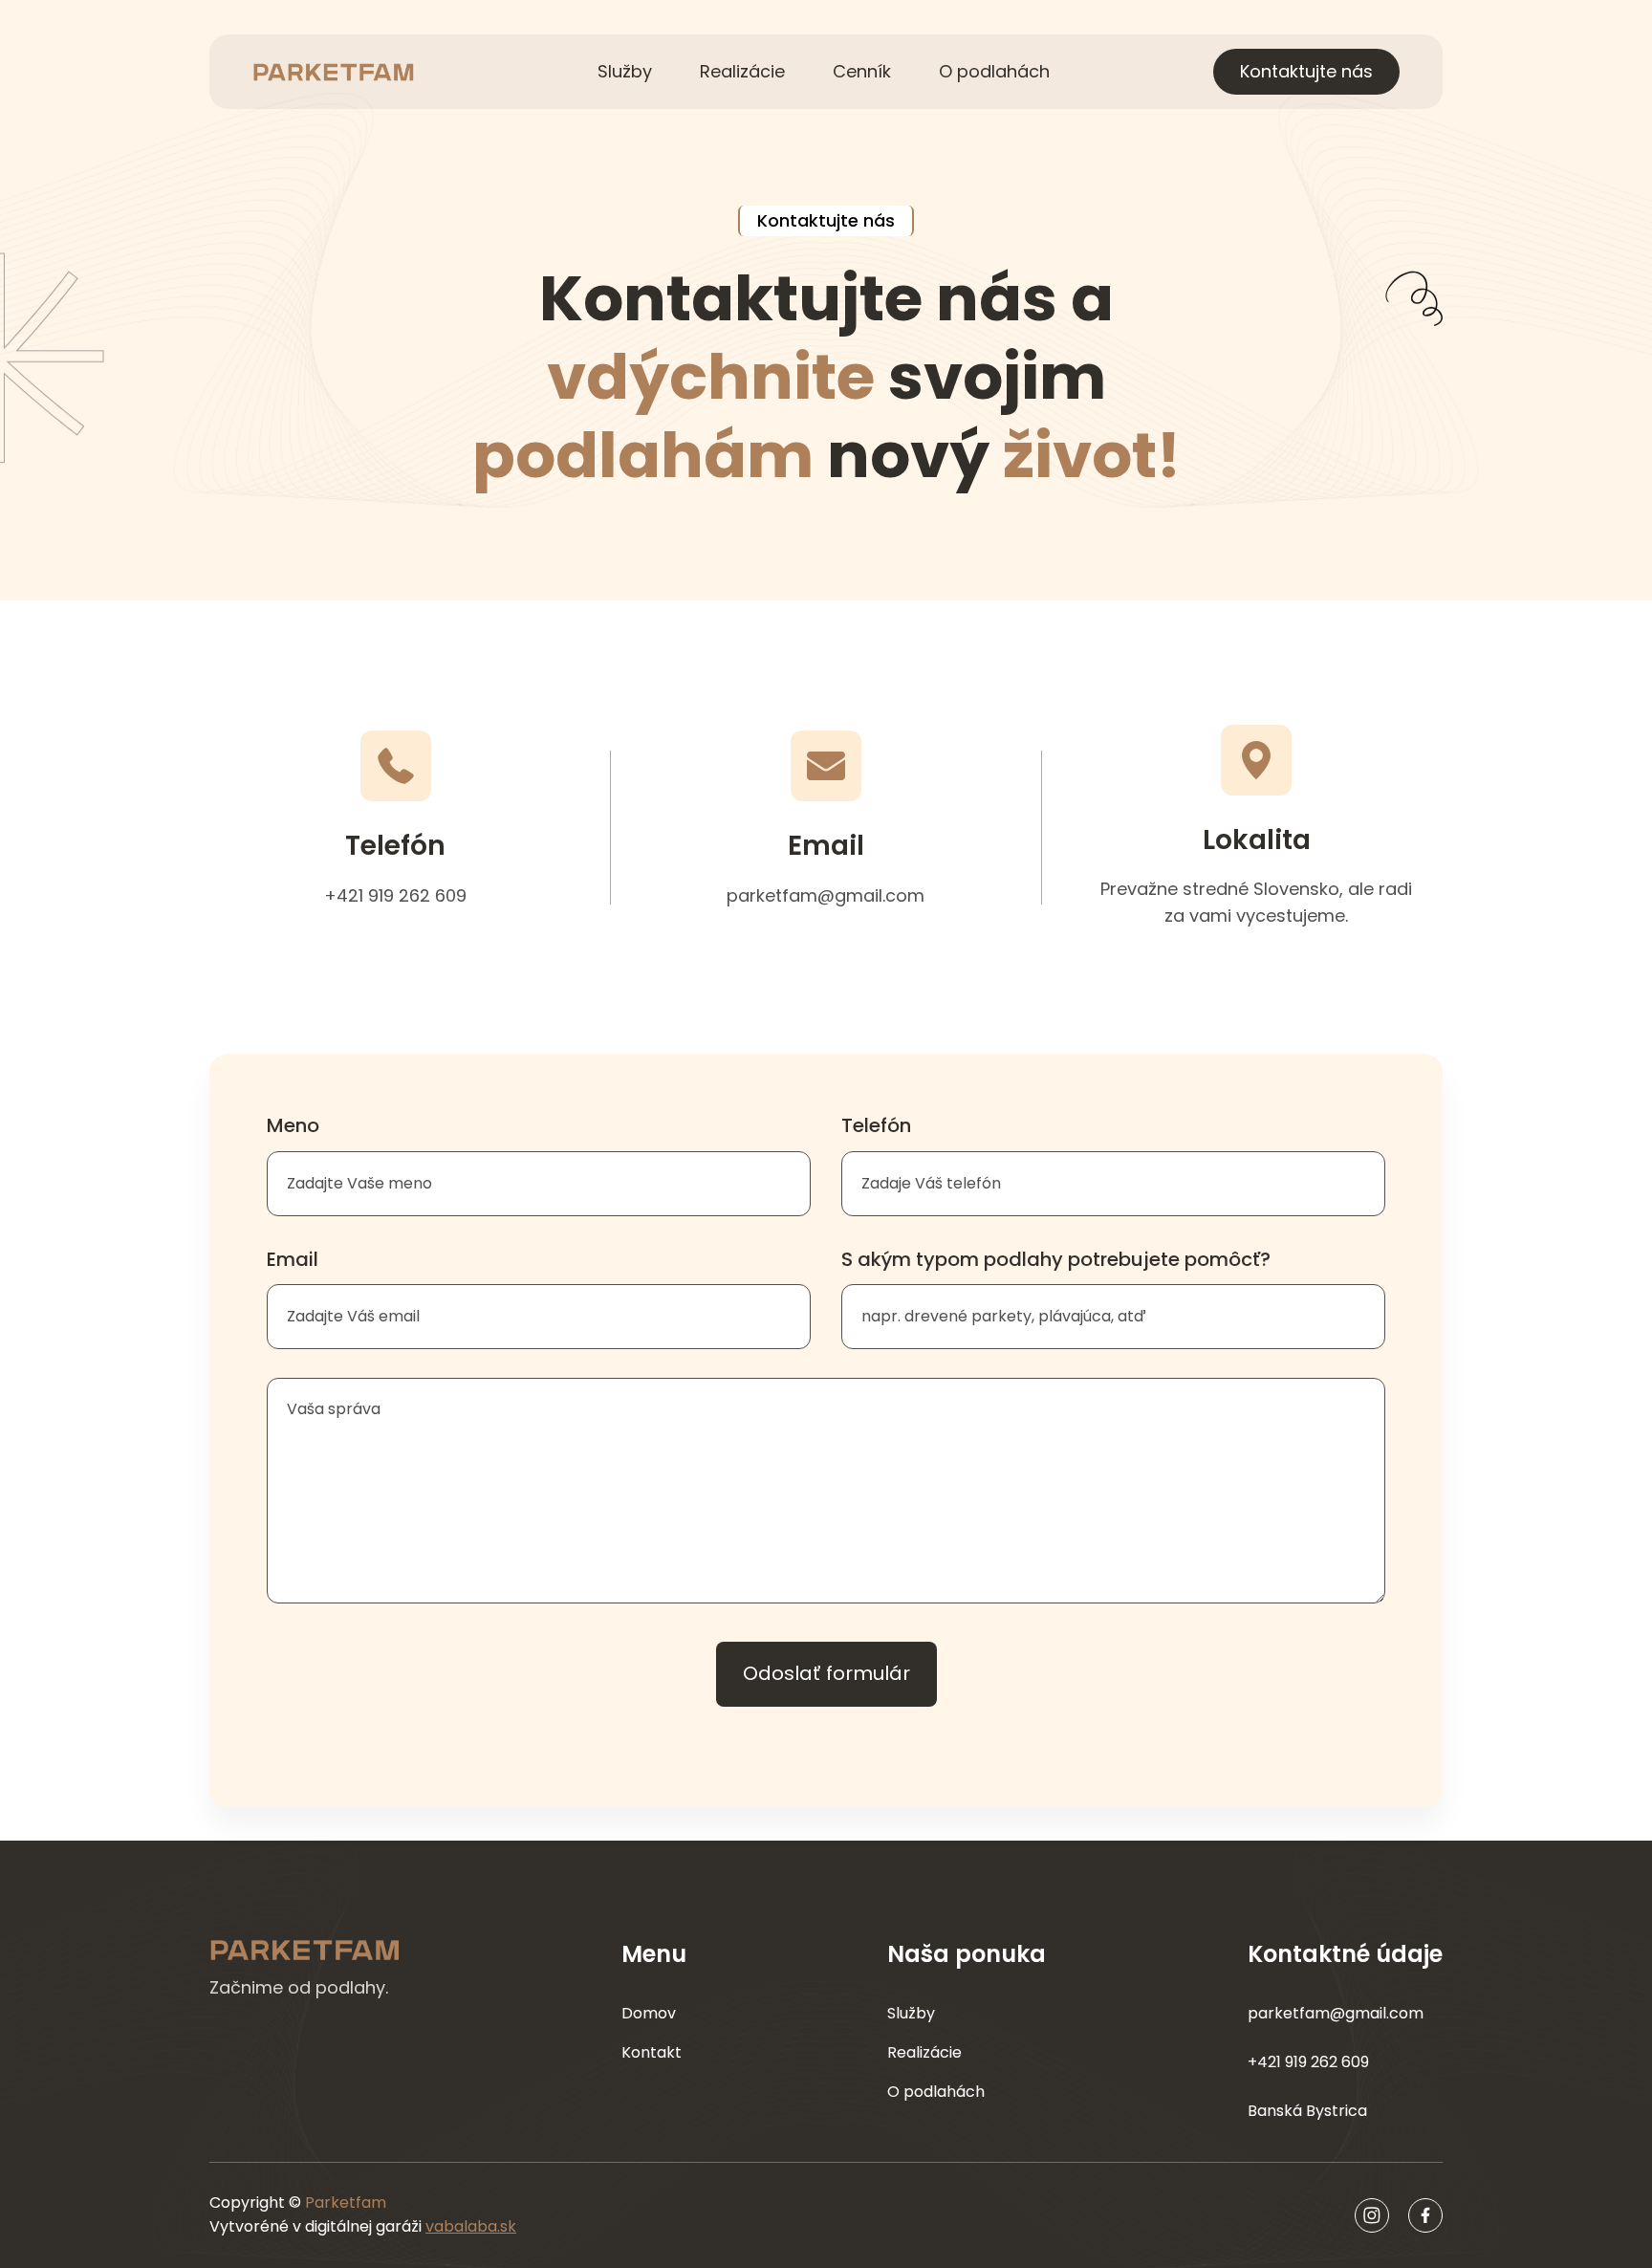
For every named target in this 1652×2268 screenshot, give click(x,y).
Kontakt (652, 2052)
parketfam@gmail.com (826, 895)
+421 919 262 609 (395, 895)
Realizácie (742, 71)
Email (293, 1259)
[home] (334, 72)
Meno (293, 1125)
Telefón (876, 1125)
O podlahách (994, 71)
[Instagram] (1372, 2215)
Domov (649, 2013)
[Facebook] (1425, 2215)
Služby (625, 71)
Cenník (862, 71)
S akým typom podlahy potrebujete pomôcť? (1056, 1259)
